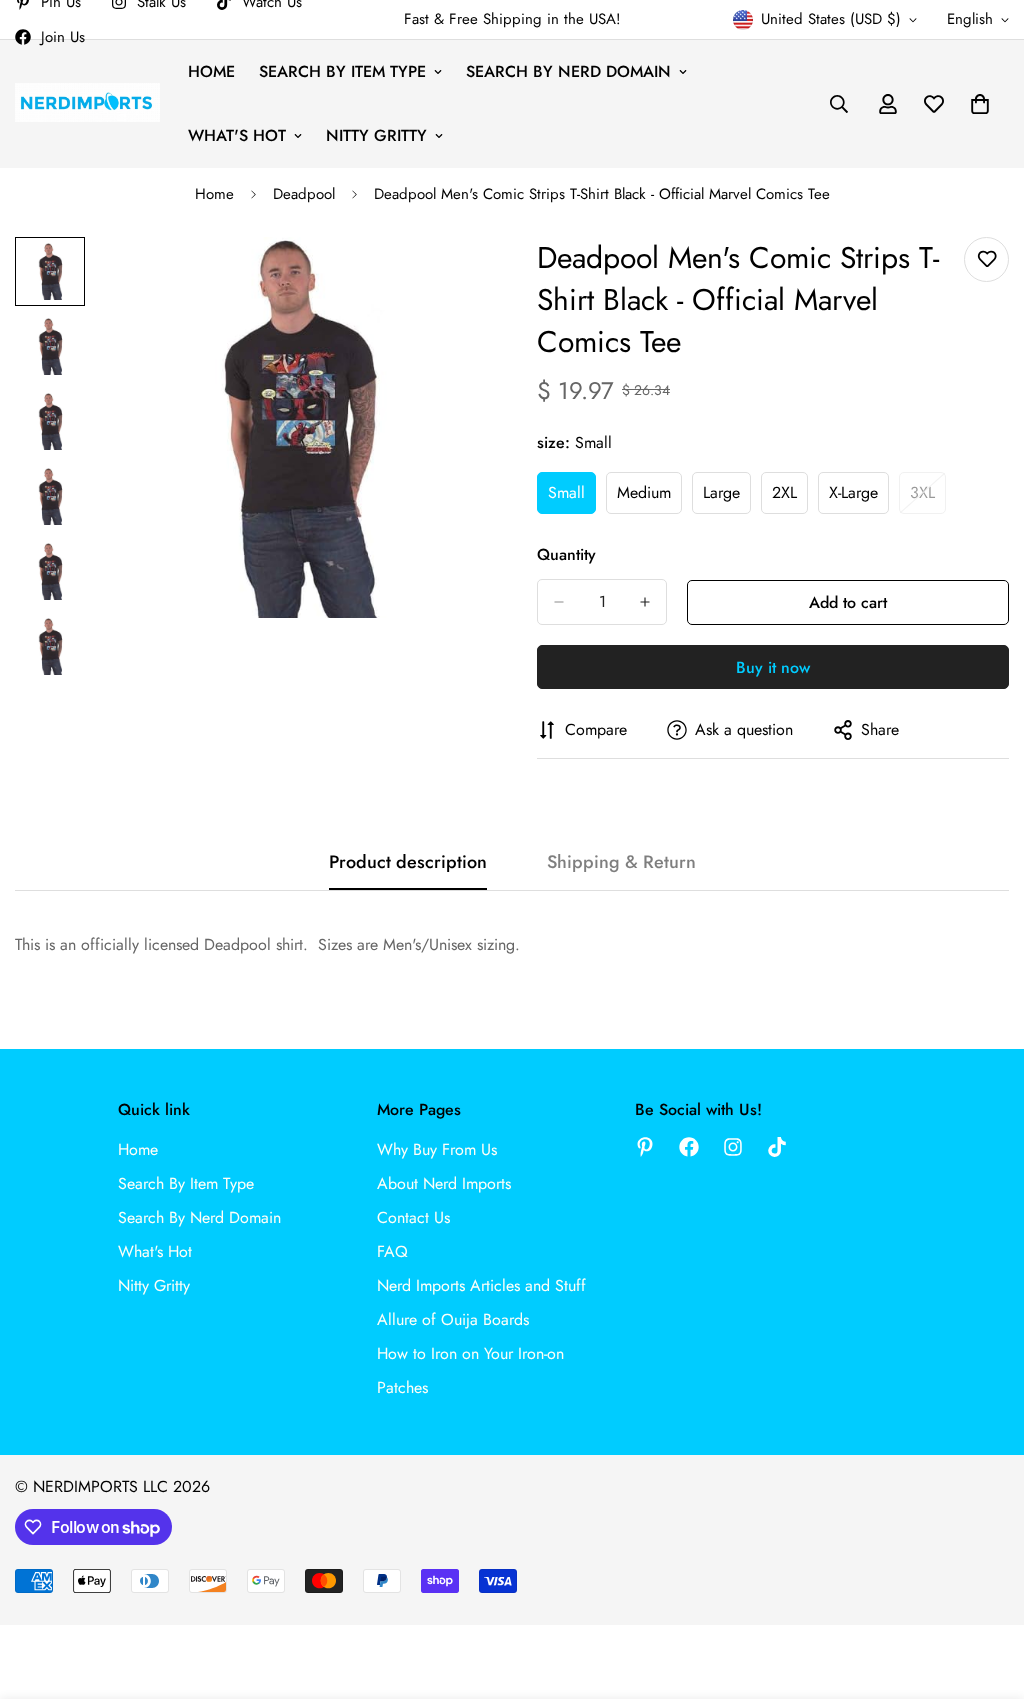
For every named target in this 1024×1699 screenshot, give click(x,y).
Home (211, 71)
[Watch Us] (777, 1147)
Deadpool (304, 194)
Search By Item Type (342, 71)
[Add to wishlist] (986, 259)
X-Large (859, 498)
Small (572, 498)
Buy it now (773, 667)
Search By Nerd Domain (568, 71)
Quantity (566, 554)
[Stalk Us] (733, 1147)
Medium (649, 498)
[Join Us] (689, 1147)
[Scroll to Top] (985, 1590)
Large (727, 498)
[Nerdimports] (87, 103)
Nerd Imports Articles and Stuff (481, 1285)
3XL (928, 498)
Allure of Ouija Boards (453, 1319)
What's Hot (237, 135)
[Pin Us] (645, 1147)
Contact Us (413, 1217)
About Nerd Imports (444, 1183)
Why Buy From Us (437, 1149)
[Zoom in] (444, 279)
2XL (790, 498)
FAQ (392, 1251)
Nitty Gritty (376, 135)
